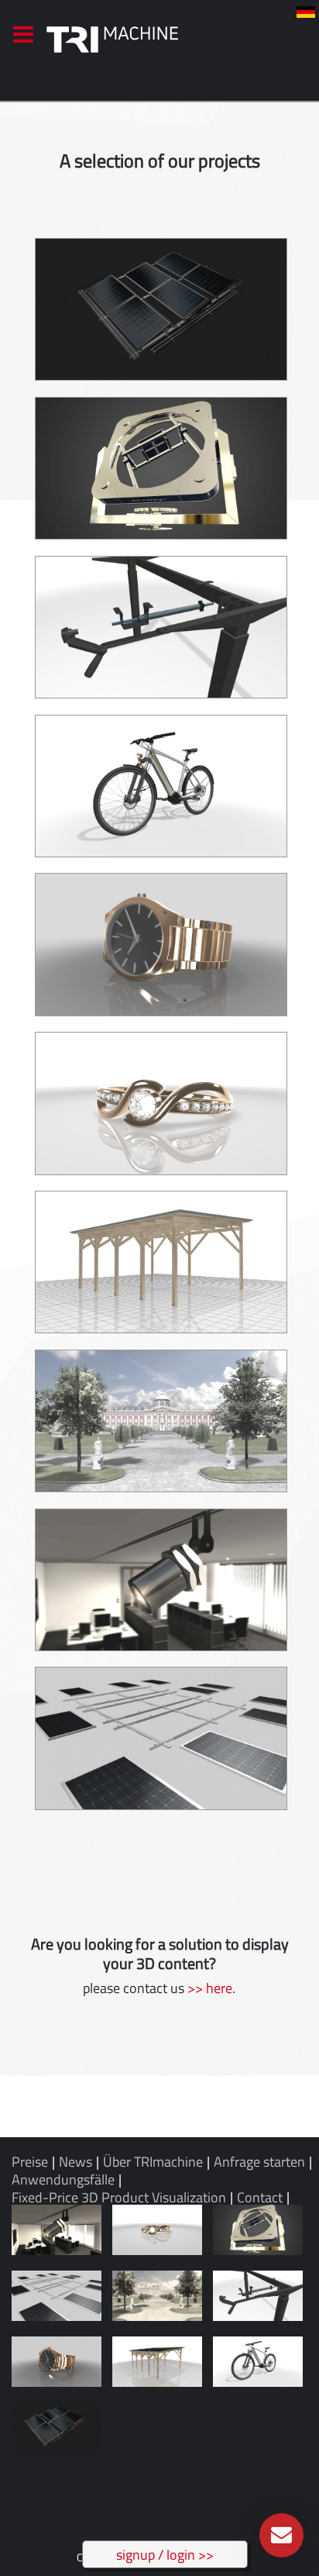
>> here (210, 1988)
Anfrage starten (259, 2162)
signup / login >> (165, 2555)
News (75, 2162)
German (306, 12)
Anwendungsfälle (63, 2179)
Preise (30, 2162)
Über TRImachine (153, 2162)
